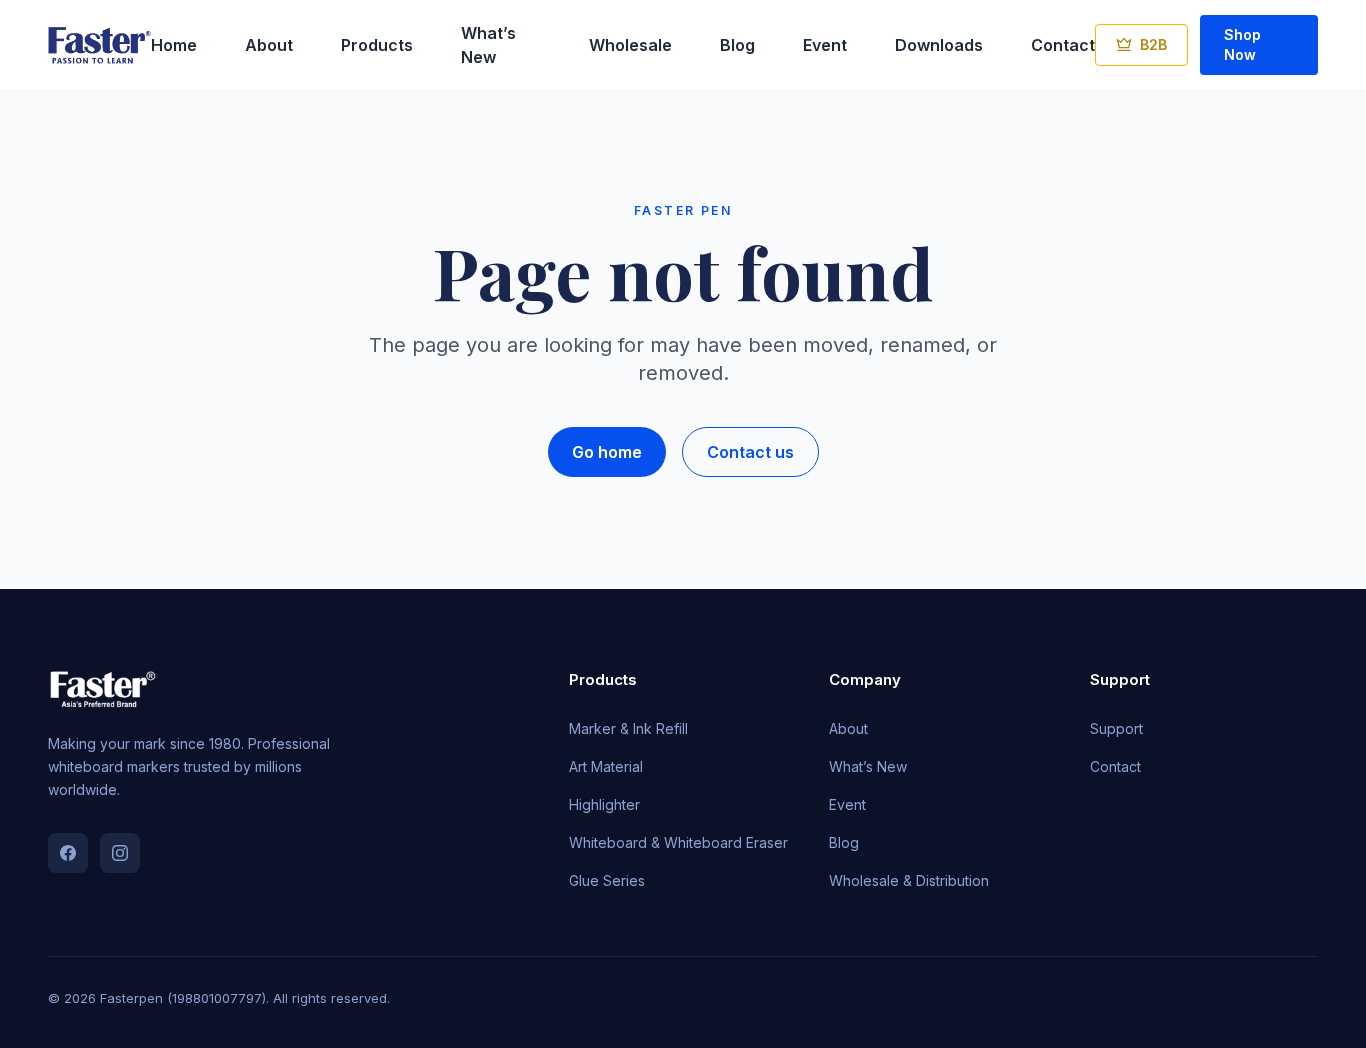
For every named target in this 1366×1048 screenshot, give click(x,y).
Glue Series (607, 880)
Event (825, 45)
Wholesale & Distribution (909, 880)
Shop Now (1242, 44)
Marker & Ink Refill (628, 728)
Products (377, 45)
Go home (607, 452)
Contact (1063, 45)
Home (174, 45)
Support (1116, 728)
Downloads (939, 45)
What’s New (868, 766)
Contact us (750, 452)
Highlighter (604, 804)
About (269, 45)
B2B (1153, 44)
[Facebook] (68, 853)
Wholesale (630, 45)
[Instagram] (120, 853)
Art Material (606, 766)
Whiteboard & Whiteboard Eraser (678, 842)
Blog (737, 45)
